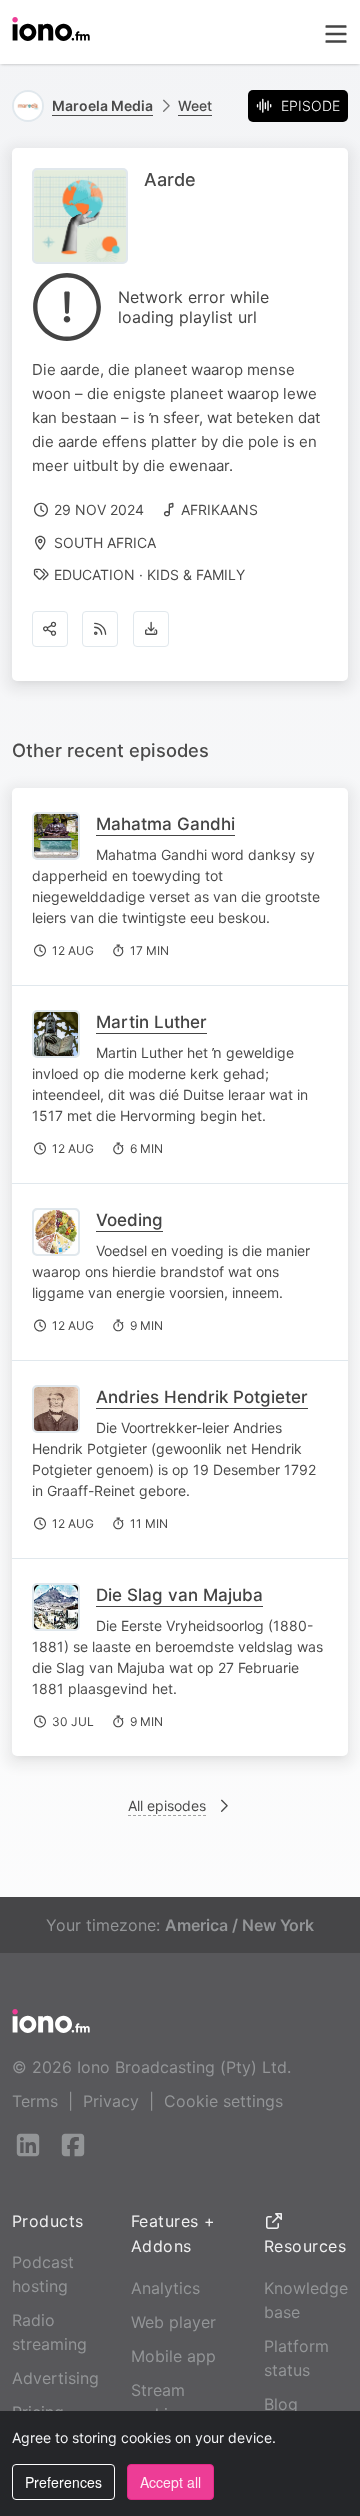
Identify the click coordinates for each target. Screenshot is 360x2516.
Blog (281, 2404)
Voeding (129, 1220)
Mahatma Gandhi (165, 824)
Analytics (165, 2288)
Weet (195, 105)
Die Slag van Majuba (179, 1595)
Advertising (55, 2378)
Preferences (63, 2482)
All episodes (167, 1805)
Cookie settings (223, 2101)
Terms (35, 2101)
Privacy (111, 2101)
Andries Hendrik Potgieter (202, 1397)
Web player (173, 2322)
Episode (310, 105)
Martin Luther (151, 1022)
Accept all (170, 2482)
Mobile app (173, 2356)
